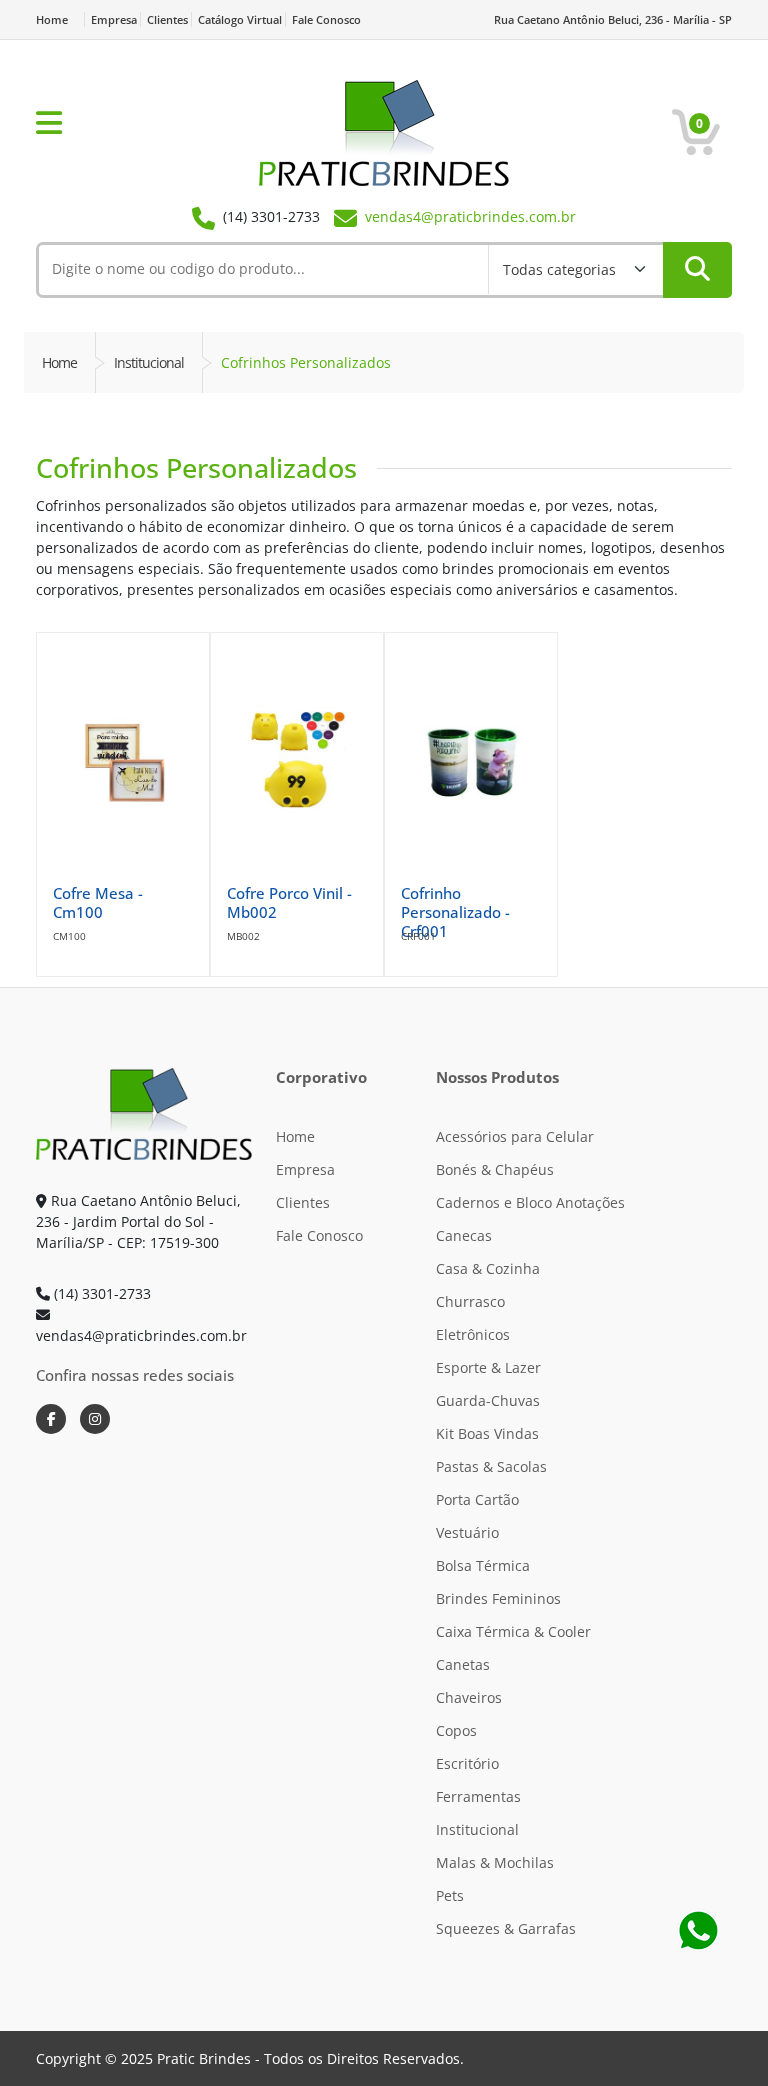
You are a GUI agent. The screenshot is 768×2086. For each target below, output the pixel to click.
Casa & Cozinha (488, 1268)
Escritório (467, 1763)
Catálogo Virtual (240, 19)
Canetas (463, 1664)
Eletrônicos (473, 1334)
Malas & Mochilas (495, 1862)
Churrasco (470, 1301)
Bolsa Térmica (483, 1565)
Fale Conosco (326, 19)
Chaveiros (469, 1697)
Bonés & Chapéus (495, 1169)
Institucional (477, 1829)
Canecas (464, 1235)
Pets (450, 1895)
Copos (456, 1730)
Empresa (114, 19)
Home (52, 19)
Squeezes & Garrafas (506, 1928)
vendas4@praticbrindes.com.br (470, 216)
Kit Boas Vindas (487, 1433)
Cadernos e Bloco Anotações (530, 1202)
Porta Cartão (477, 1499)
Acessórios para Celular (515, 1136)
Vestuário (467, 1532)
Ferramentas (478, 1796)
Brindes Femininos (498, 1598)
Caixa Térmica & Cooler (513, 1631)
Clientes (167, 19)
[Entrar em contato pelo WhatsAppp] (698, 1929)
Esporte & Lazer (488, 1367)
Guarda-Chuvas (488, 1400)
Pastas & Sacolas (491, 1466)
